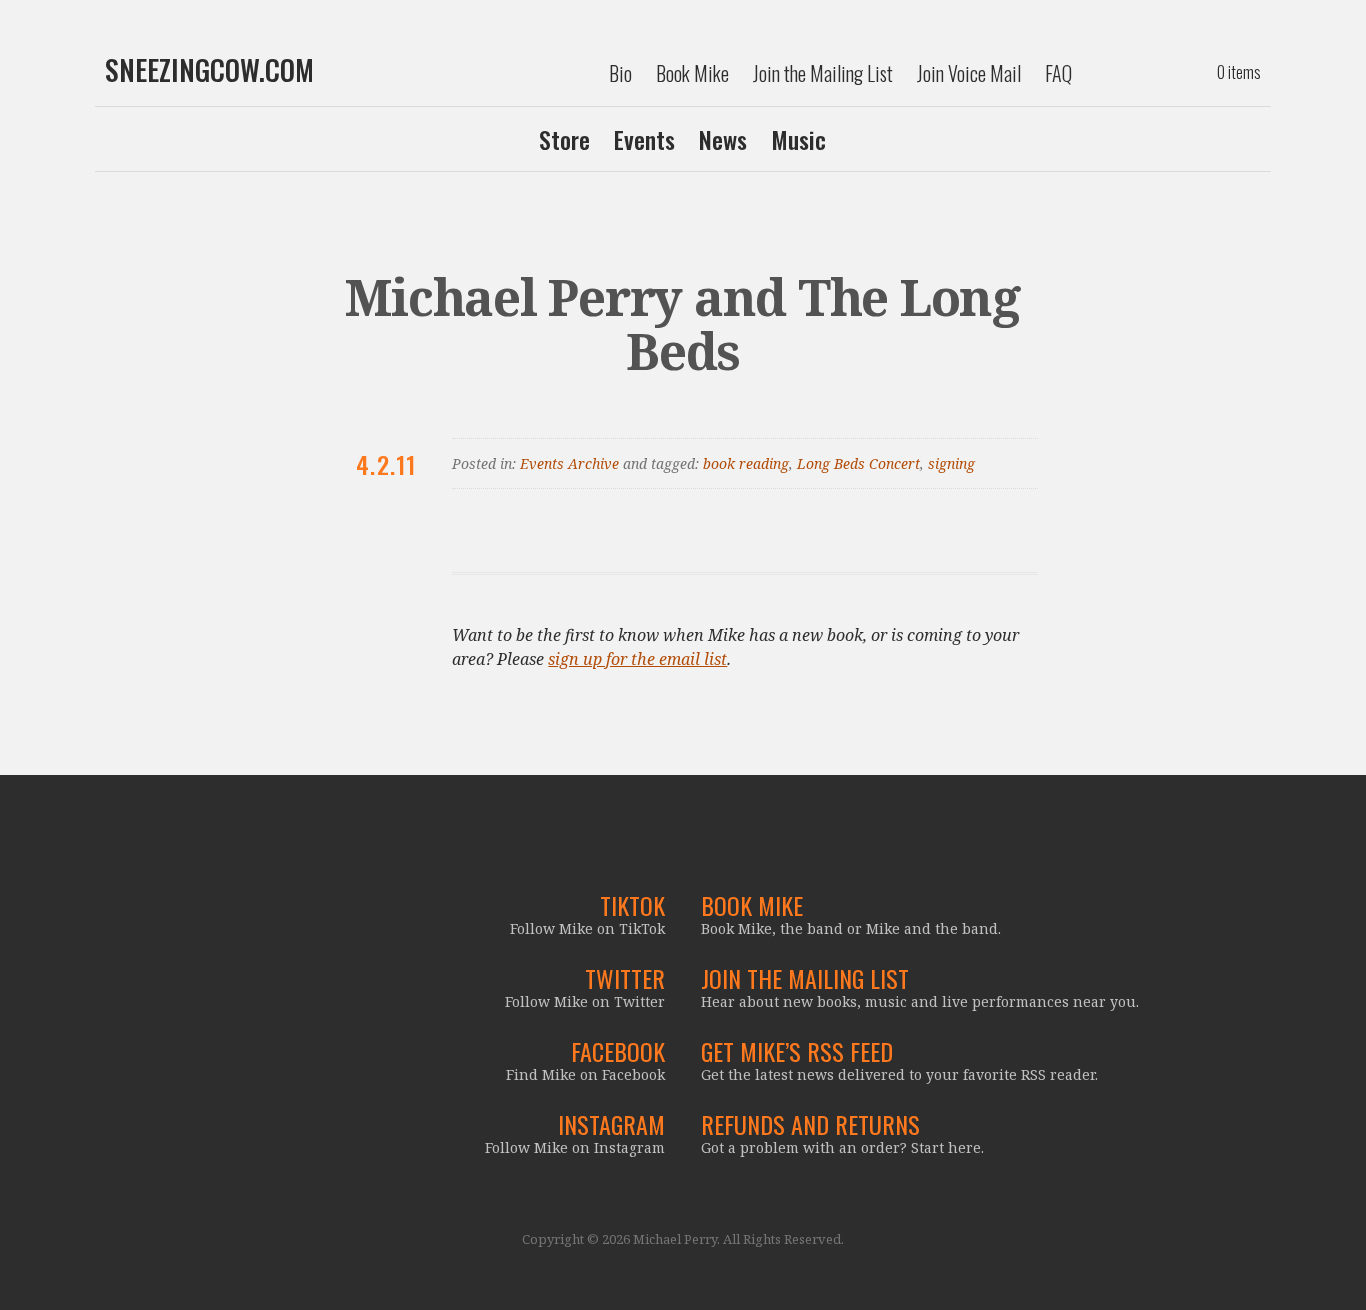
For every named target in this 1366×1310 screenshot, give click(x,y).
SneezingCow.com (209, 70)
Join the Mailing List (823, 73)
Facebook (618, 1051)
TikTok (632, 905)
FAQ (1058, 73)
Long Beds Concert (858, 463)
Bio (620, 73)
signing (951, 463)
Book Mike (692, 73)
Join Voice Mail (969, 73)
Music (798, 139)
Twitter (625, 978)
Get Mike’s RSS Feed (797, 1051)
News (723, 139)
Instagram (611, 1124)
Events (644, 139)
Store (564, 139)
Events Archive (569, 463)
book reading (746, 463)
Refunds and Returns (810, 1124)
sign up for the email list (637, 659)
